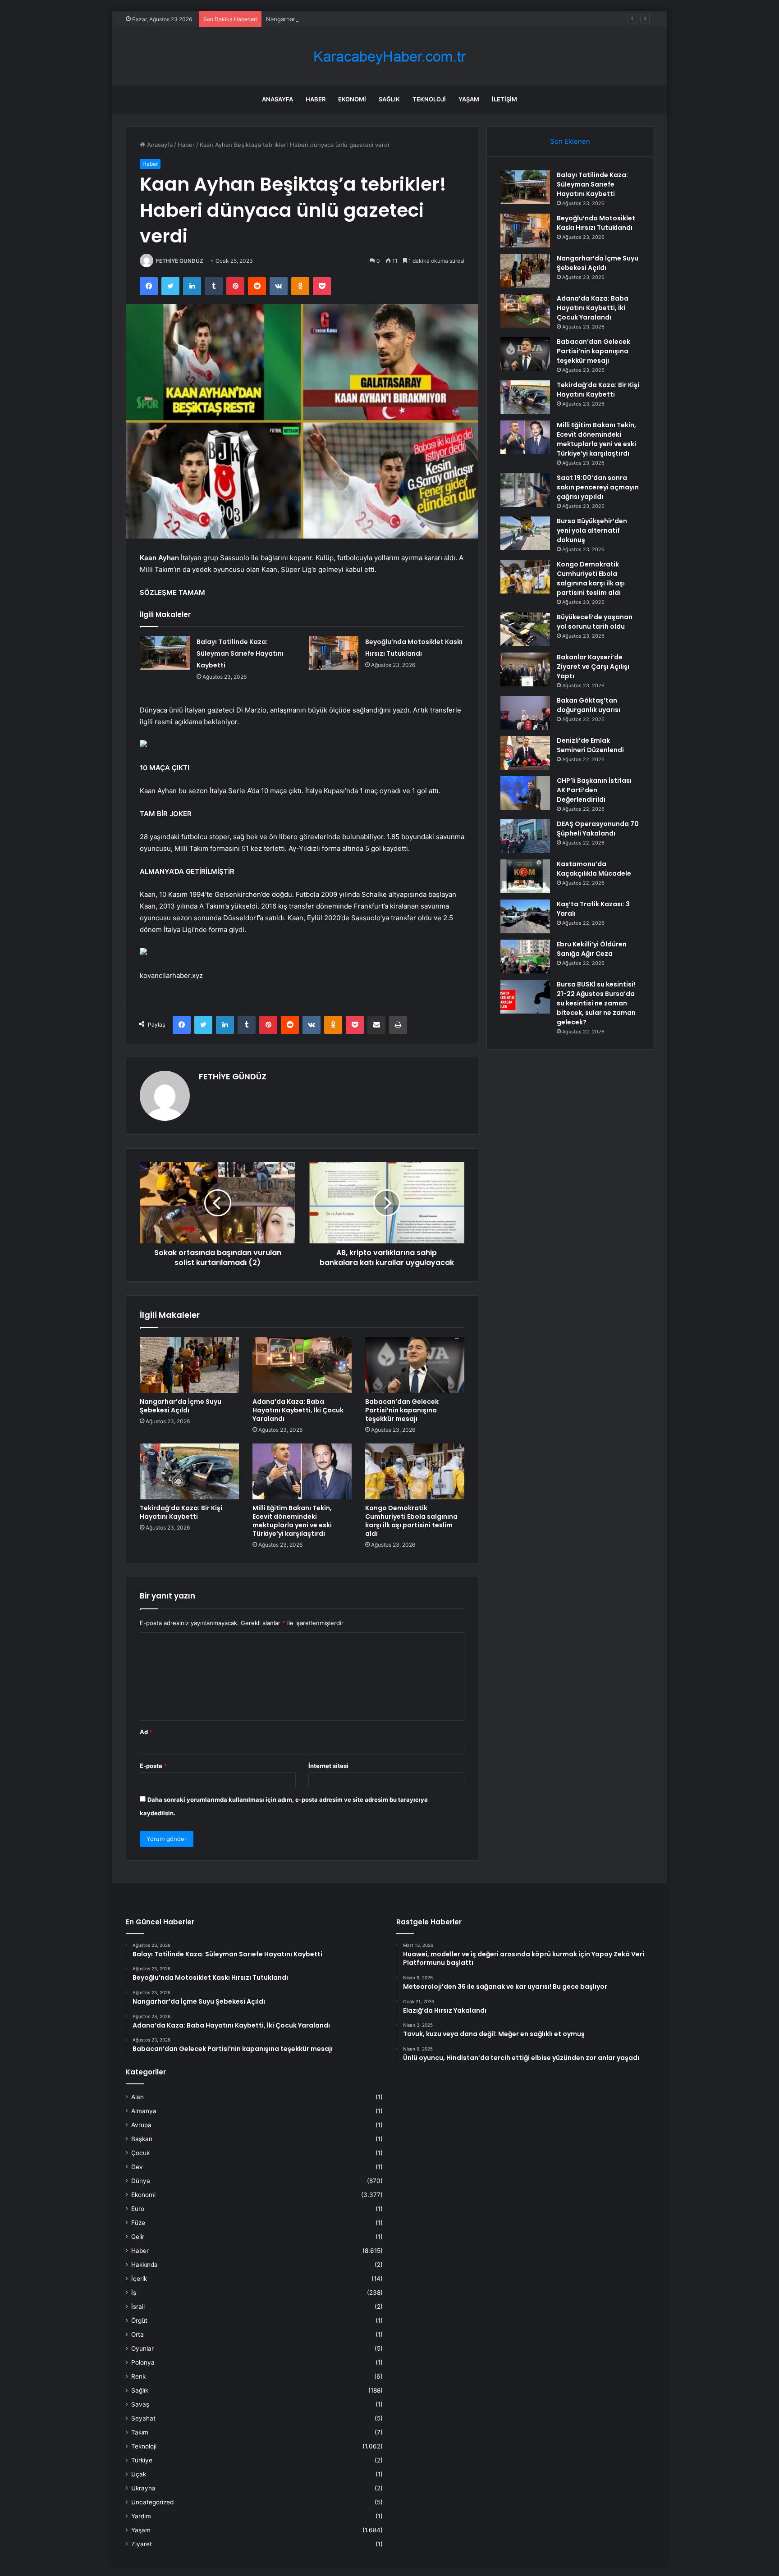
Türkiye (142, 2460)
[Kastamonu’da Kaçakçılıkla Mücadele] (525, 876)
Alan (137, 2097)
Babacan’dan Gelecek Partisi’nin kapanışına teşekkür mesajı (402, 1410)
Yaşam (469, 99)
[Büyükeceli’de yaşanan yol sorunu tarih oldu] (525, 629)
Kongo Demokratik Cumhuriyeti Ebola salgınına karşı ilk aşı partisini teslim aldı (411, 1521)
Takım (140, 2432)
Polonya (143, 2362)
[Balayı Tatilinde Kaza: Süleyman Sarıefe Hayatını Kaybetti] (165, 653)
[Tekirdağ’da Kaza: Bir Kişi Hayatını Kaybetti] (189, 1471)
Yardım (141, 2516)
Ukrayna (143, 2488)
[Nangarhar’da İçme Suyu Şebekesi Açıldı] (189, 1365)
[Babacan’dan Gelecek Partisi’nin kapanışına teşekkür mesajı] (415, 1365)
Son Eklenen (570, 141)
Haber (316, 99)
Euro (138, 2209)
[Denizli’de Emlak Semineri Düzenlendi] (525, 753)
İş (134, 2293)
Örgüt (139, 2320)
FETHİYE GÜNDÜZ (180, 261)
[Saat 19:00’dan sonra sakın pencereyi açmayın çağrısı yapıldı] (525, 490)
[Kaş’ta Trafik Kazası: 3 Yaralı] (525, 916)
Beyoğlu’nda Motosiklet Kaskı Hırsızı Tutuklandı (596, 223)
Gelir (138, 2237)
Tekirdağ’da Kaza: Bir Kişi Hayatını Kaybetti (181, 1512)
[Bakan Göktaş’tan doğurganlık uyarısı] (525, 713)
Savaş (140, 2404)
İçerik (139, 2279)
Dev (137, 2167)
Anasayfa (277, 99)
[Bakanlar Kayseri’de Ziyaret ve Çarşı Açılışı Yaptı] (525, 669)
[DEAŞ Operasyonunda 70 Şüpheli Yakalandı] (525, 836)
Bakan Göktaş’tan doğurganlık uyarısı (589, 705)
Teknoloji (429, 99)
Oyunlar (142, 2348)
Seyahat (143, 2418)
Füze (138, 2223)
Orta (137, 2334)
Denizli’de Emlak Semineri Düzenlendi (590, 745)
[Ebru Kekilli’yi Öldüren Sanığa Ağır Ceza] (525, 957)
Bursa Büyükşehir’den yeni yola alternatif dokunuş (592, 530)
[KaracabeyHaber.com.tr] (389, 57)
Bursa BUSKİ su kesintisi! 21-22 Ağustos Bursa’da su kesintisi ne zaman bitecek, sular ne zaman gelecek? (596, 1003)
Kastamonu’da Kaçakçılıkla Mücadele (594, 869)
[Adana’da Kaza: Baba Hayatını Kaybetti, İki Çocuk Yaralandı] (302, 1365)
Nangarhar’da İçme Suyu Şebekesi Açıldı (322, 19)
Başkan (142, 2139)
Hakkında (144, 2265)
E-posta (153, 1766)
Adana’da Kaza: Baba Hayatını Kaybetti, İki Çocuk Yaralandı (298, 1410)
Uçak (139, 2474)
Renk (138, 2376)
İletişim (504, 99)
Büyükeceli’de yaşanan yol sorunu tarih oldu (595, 622)
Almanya (144, 2111)
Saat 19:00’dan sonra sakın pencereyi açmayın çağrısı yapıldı (598, 487)
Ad (146, 1732)
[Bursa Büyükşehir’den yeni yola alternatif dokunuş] (525, 533)
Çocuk (140, 2153)
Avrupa (141, 2125)
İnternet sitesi (328, 1766)
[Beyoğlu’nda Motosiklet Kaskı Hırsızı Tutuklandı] (334, 653)
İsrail (138, 2307)
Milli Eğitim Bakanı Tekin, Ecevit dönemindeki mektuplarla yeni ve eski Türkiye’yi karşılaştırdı (292, 1521)
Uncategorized (152, 2502)
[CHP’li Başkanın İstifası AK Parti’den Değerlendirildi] (525, 793)
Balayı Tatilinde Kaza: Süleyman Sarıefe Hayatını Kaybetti (240, 653)
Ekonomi (352, 99)
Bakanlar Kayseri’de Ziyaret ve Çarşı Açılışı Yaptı (593, 667)
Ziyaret (142, 2544)
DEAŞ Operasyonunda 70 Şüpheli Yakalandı (598, 829)
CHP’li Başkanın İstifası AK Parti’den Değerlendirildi (594, 790)
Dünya (141, 2181)
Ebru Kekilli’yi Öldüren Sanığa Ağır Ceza (592, 949)
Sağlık (389, 99)
